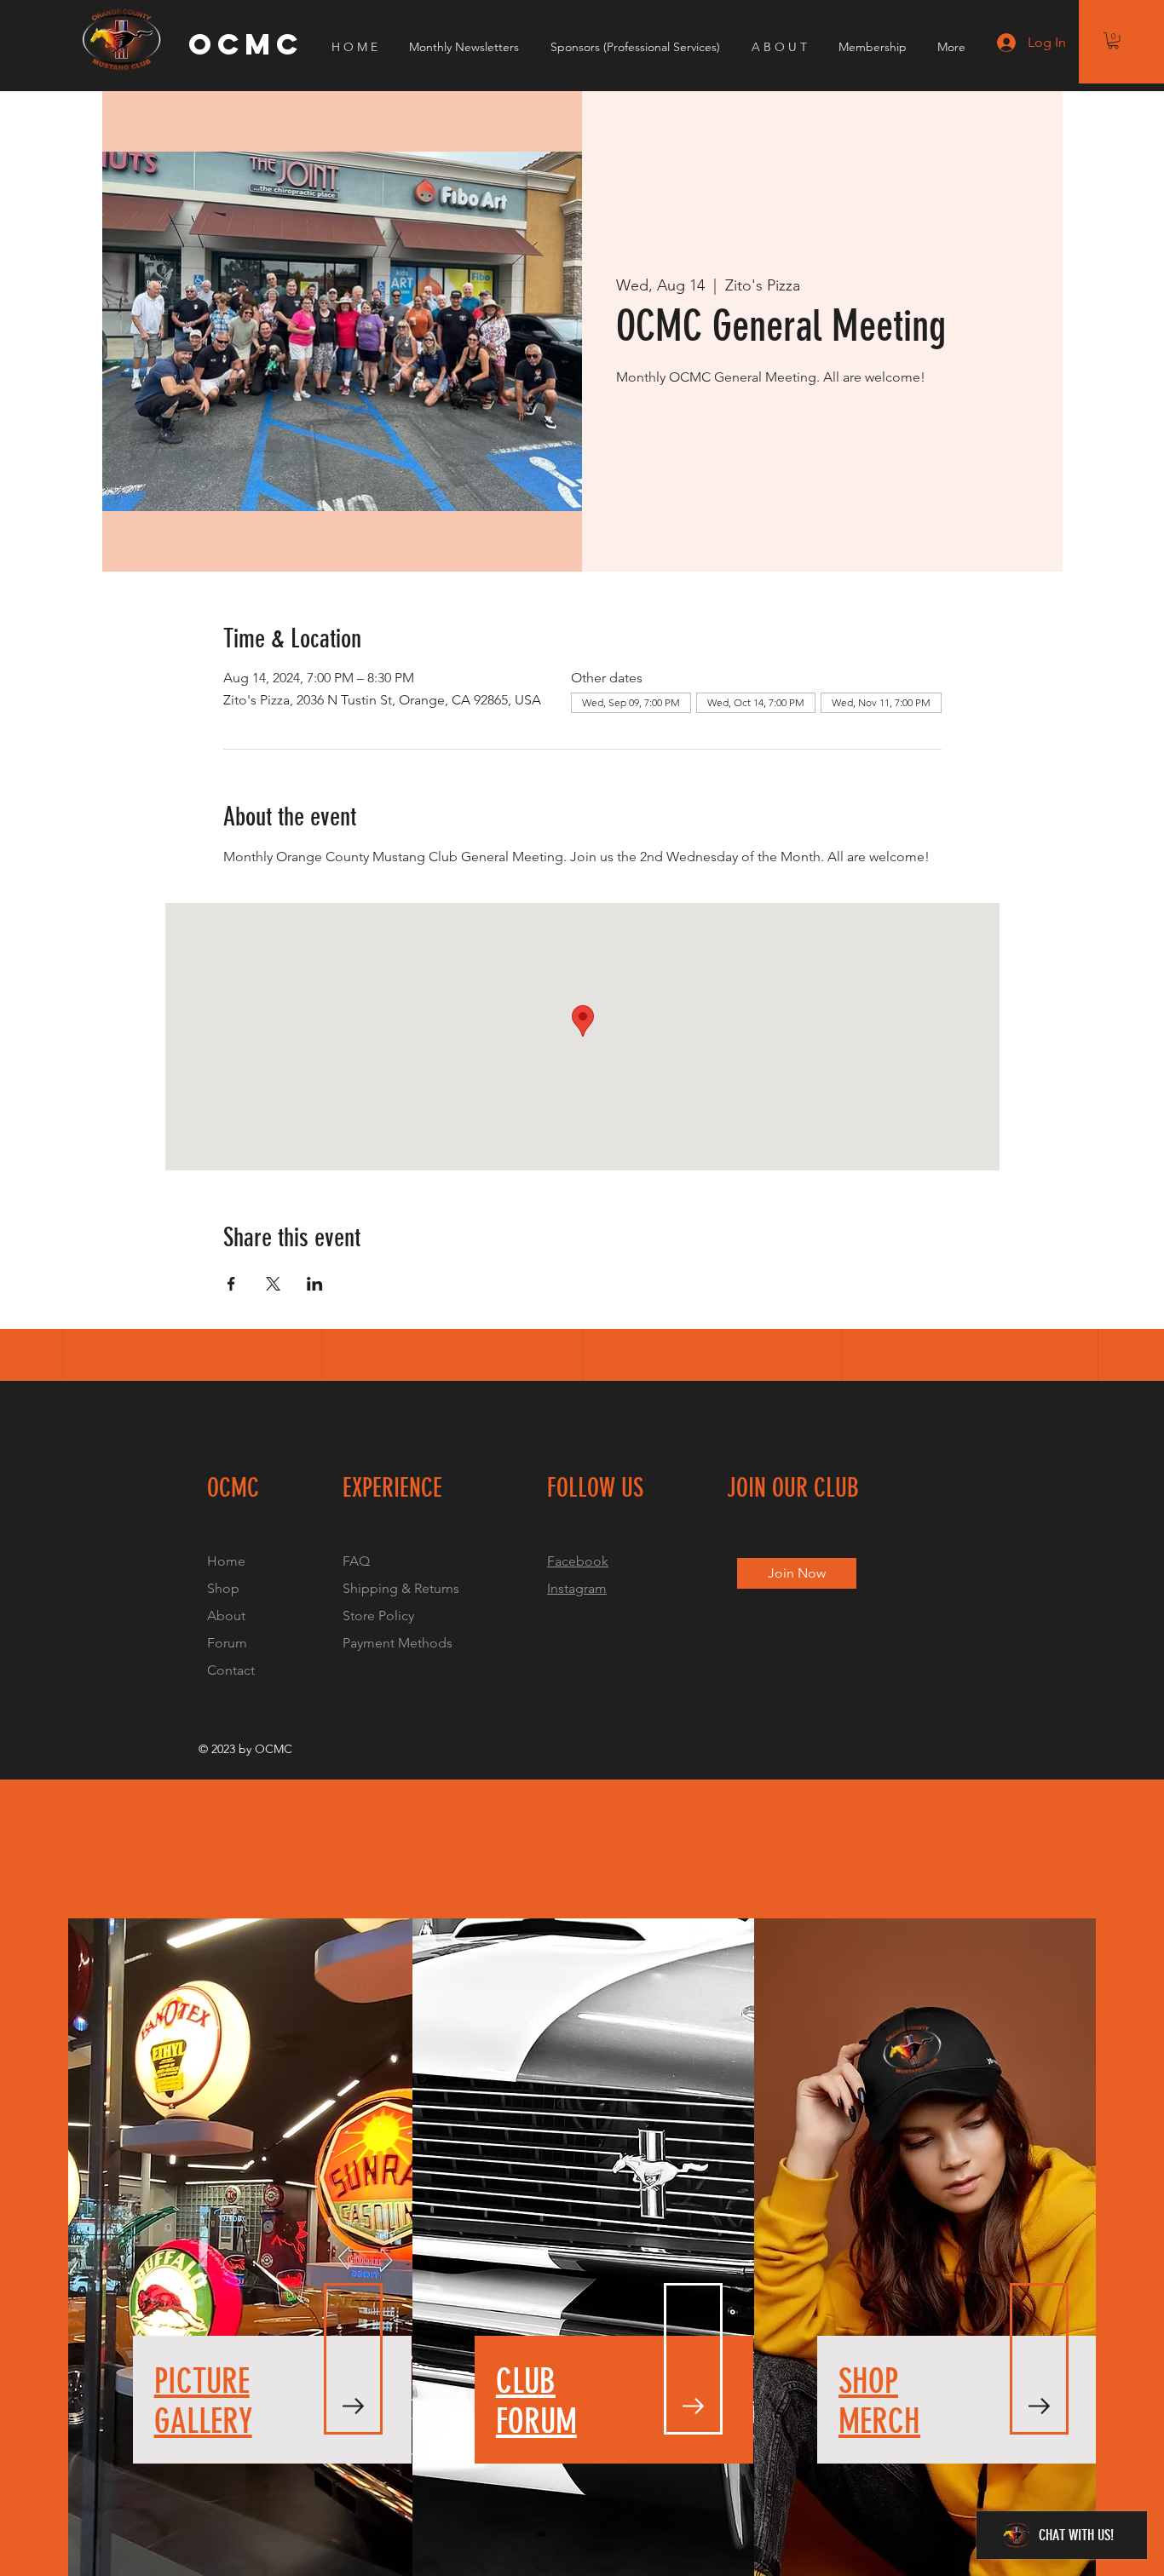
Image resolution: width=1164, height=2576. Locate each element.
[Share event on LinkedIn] (315, 1284)
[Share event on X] (273, 1284)
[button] (1113, 40)
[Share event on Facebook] (231, 1284)
